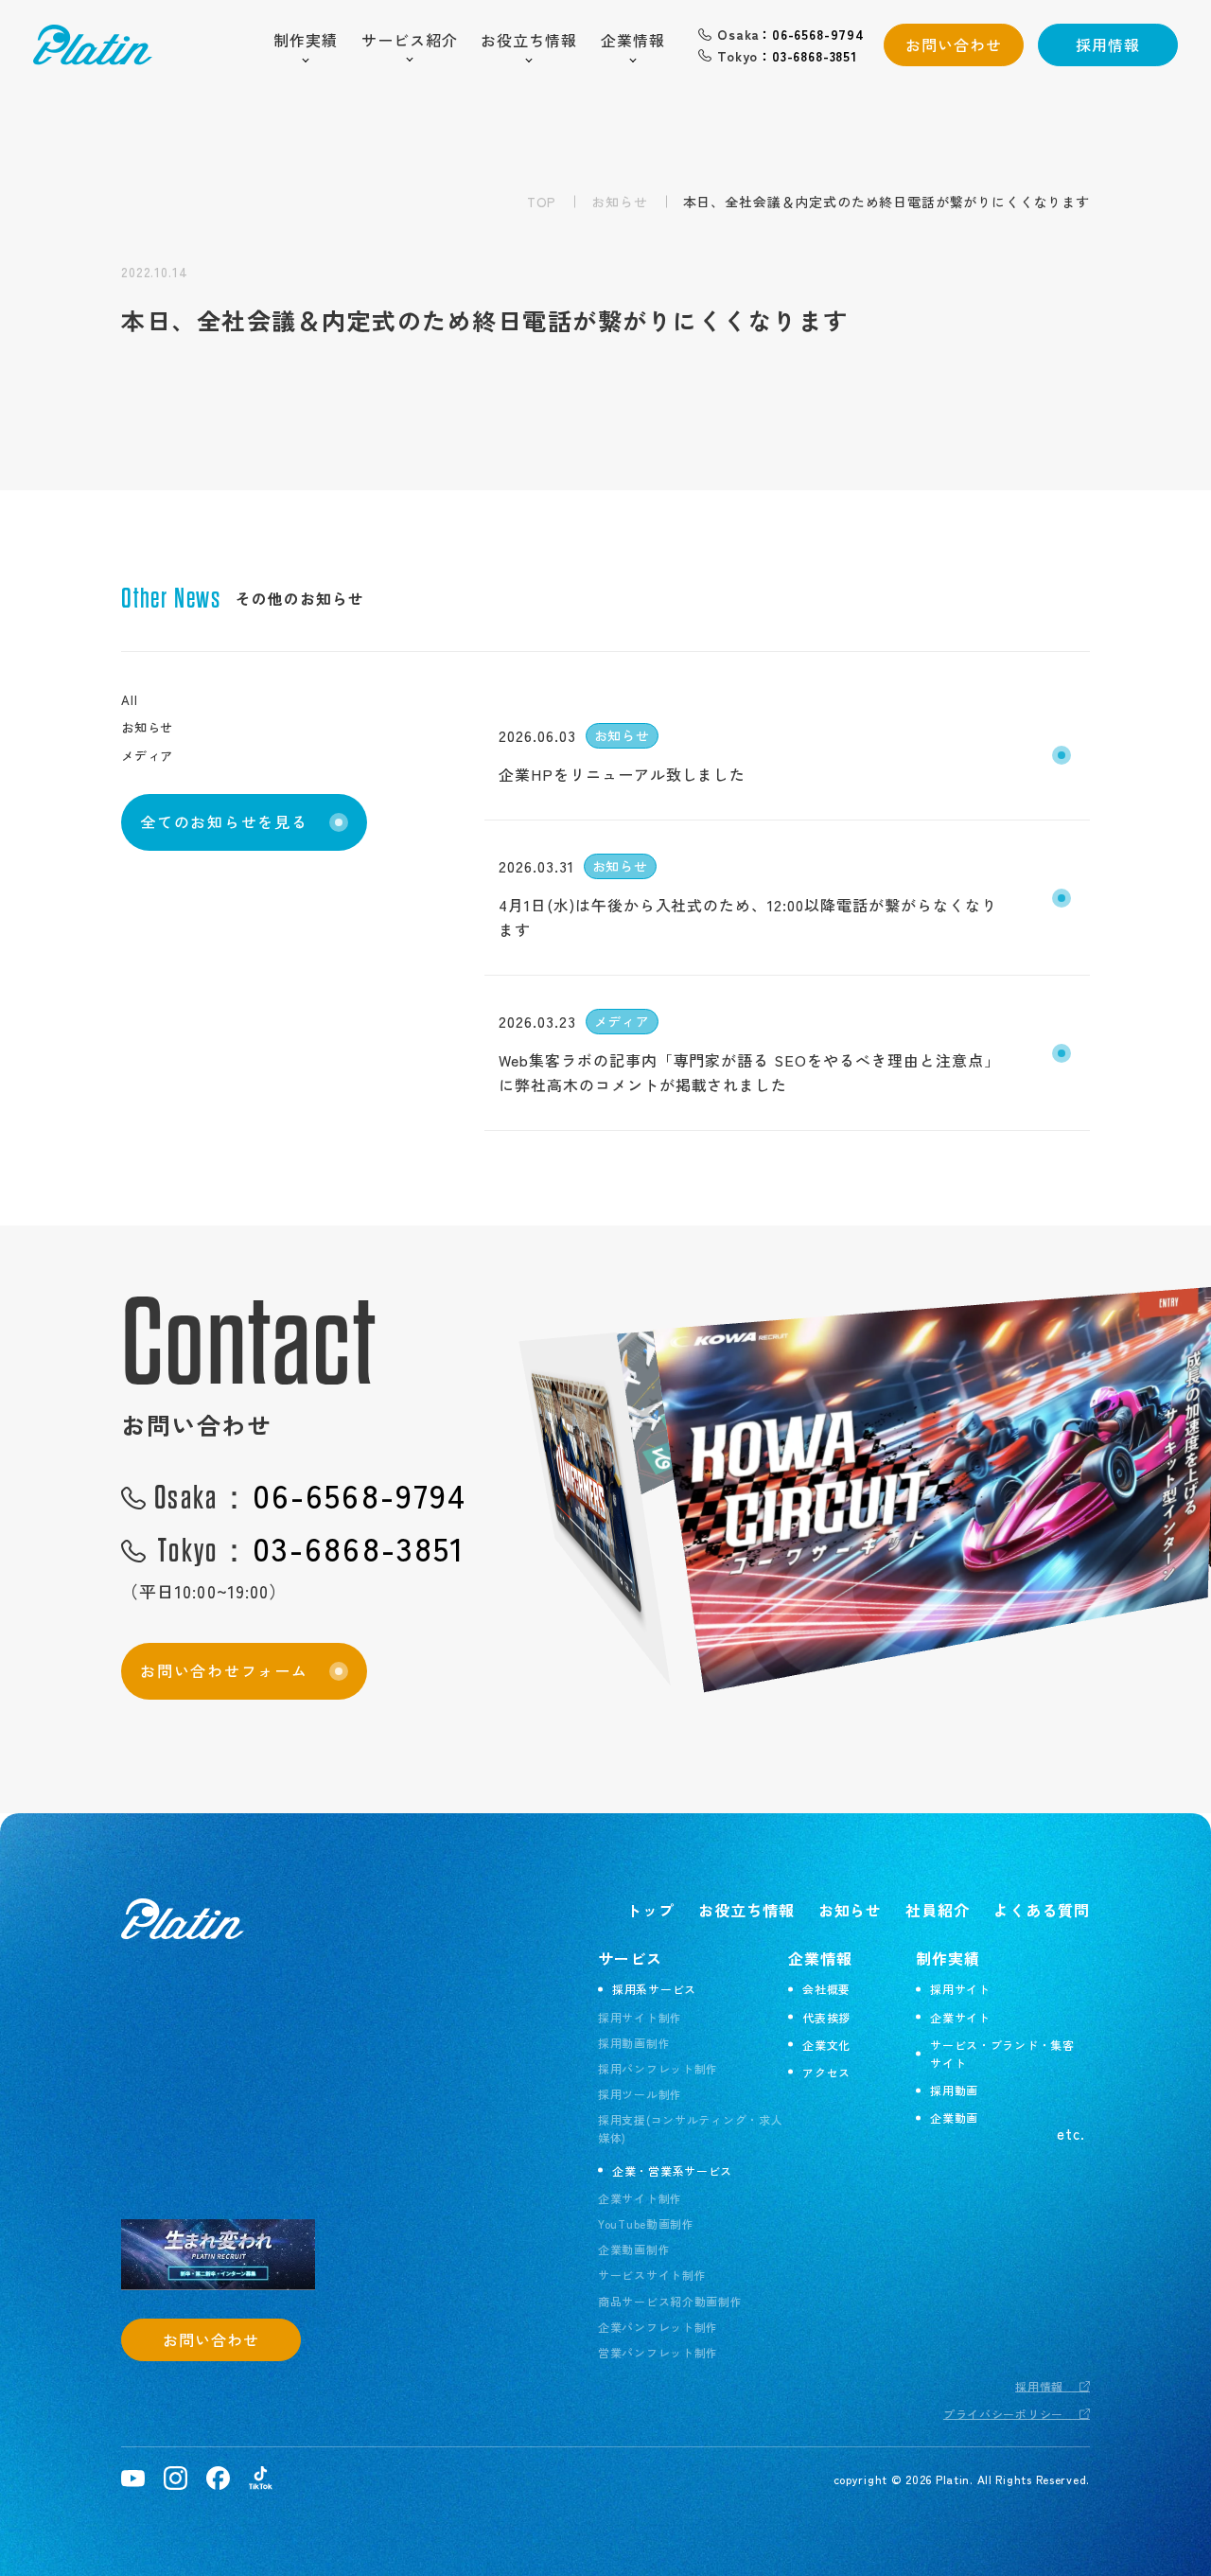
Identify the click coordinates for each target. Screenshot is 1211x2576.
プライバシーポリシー (1003, 2414)
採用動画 (954, 2090)
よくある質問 (1042, 1910)
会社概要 (826, 1989)
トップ (650, 1910)
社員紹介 (938, 1910)
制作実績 (306, 40)
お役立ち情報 (529, 40)
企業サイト (960, 2017)
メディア (147, 756)
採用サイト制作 (640, 2017)
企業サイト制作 (640, 2198)
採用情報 (1108, 44)
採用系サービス (654, 1989)
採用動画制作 (634, 2043)
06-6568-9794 (310, 1495)
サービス (630, 1958)
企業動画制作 (634, 2249)
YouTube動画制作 (646, 2223)
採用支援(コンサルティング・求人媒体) (691, 2128)
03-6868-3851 (312, 1548)
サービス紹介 (410, 40)
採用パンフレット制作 (658, 2068)
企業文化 (826, 2045)
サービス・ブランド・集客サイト (1002, 2054)
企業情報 (633, 40)
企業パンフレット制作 (658, 2327)
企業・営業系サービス (672, 2170)
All (129, 700)
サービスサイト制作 (652, 2275)
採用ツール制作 (640, 2094)
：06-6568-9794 (791, 34)
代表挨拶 (826, 2017)
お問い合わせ (954, 44)
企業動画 (954, 2117)
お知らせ (619, 202)
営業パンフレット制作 (658, 2352)
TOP (542, 202)
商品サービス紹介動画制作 (670, 2301)
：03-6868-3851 (787, 56)
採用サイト (960, 1989)
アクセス (826, 2072)
